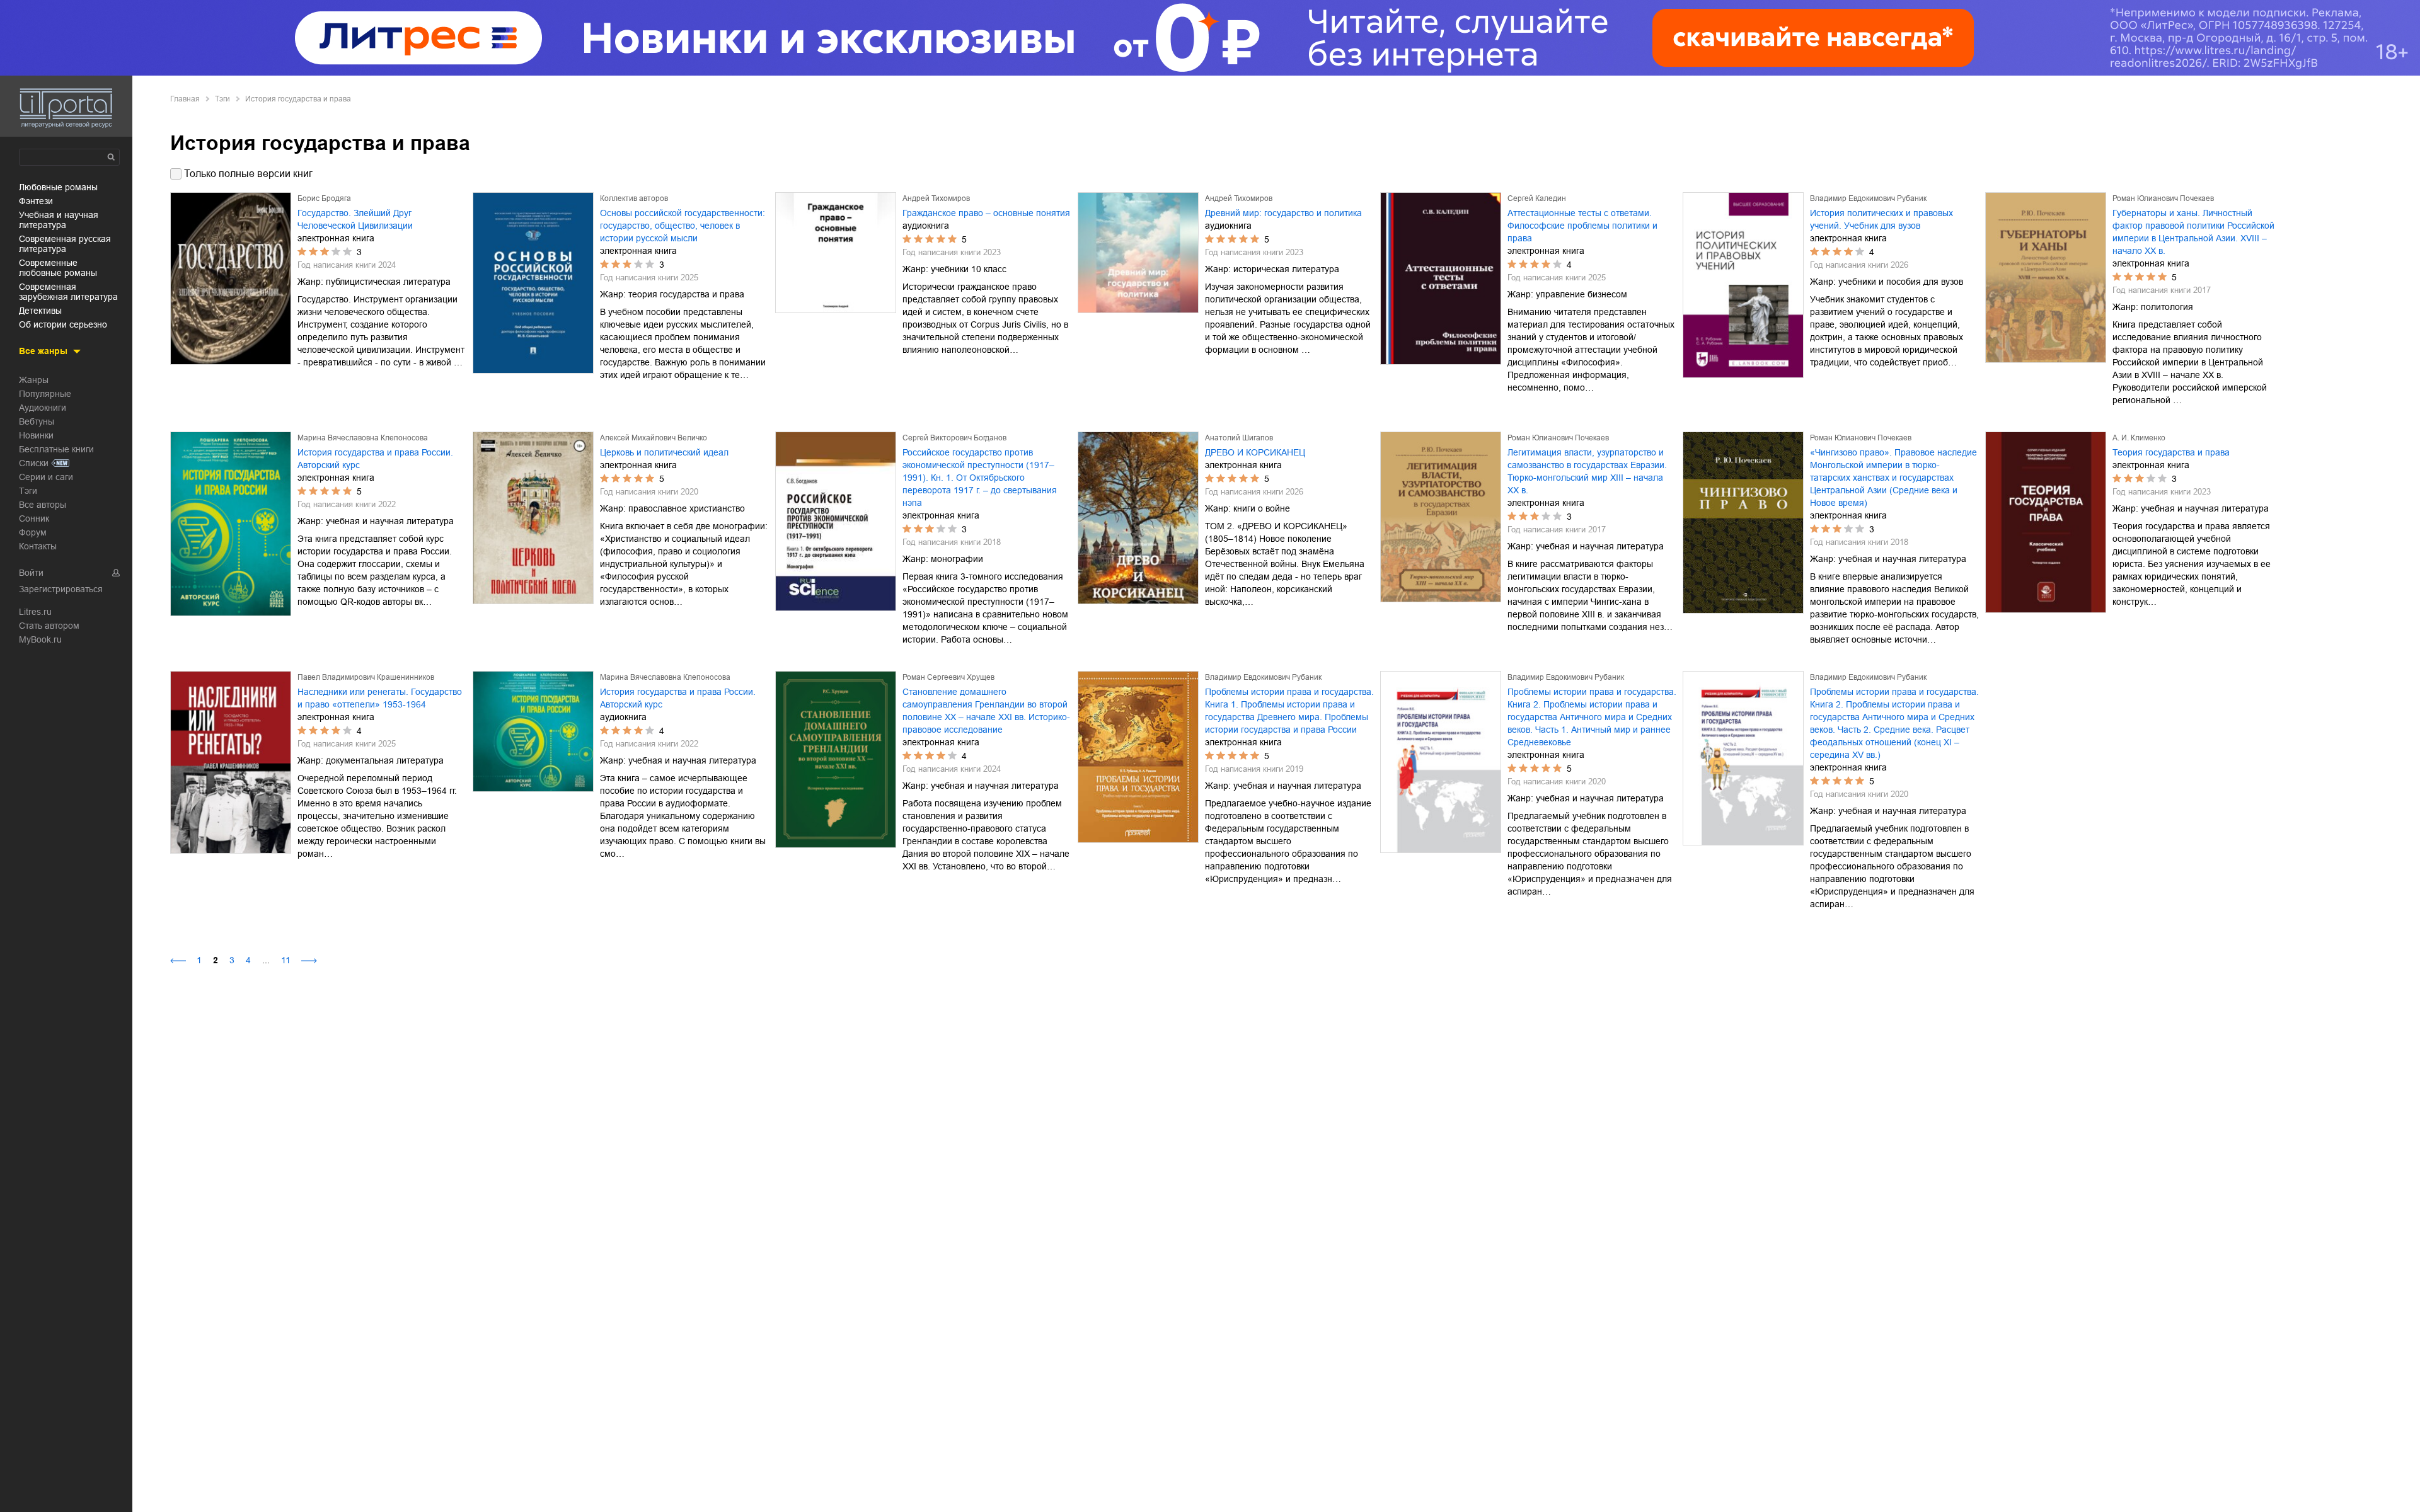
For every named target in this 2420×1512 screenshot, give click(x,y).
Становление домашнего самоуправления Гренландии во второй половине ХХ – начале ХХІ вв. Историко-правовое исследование (986, 711)
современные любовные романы (58, 268)
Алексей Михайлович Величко (654, 438)
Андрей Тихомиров (936, 198)
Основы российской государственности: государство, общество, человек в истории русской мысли (683, 226)
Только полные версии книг (248, 174)
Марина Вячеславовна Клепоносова (363, 438)
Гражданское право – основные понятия (986, 213)
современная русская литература (65, 244)
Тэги (28, 491)
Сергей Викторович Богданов (954, 438)
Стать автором (49, 626)
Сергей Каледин (1537, 198)
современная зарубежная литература (68, 292)
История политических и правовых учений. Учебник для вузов (1881, 219)
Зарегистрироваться (61, 589)
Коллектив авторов (634, 198)
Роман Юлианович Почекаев (2163, 198)
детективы (40, 311)
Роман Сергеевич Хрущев (948, 677)
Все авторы (43, 505)
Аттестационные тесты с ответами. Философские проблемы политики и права (1582, 226)
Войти (31, 573)
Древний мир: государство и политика (1283, 213)
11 (286, 960)
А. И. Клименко (2139, 438)
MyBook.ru (40, 639)
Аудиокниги (43, 408)
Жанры (34, 380)
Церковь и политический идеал (664, 452)
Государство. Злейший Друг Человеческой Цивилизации (355, 219)
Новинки (36, 435)
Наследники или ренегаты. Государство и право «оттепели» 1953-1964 (380, 698)
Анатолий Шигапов (1239, 438)
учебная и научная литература (59, 220)
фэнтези (36, 201)
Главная (185, 99)
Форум (33, 532)
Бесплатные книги (56, 449)
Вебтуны (37, 421)
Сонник (34, 518)
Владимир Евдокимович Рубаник (1868, 198)
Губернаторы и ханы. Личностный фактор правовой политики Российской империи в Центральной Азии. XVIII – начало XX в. (2193, 232)
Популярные (45, 394)
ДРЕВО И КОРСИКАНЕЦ (1255, 452)
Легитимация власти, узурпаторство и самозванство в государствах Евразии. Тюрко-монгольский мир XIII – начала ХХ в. (1587, 471)
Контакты (38, 546)
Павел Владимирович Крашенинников (366, 677)
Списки (34, 463)
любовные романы (58, 187)
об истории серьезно (63, 324)
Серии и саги (46, 477)
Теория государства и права (2171, 452)
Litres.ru (35, 612)
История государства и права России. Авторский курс (375, 459)
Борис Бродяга (324, 198)
